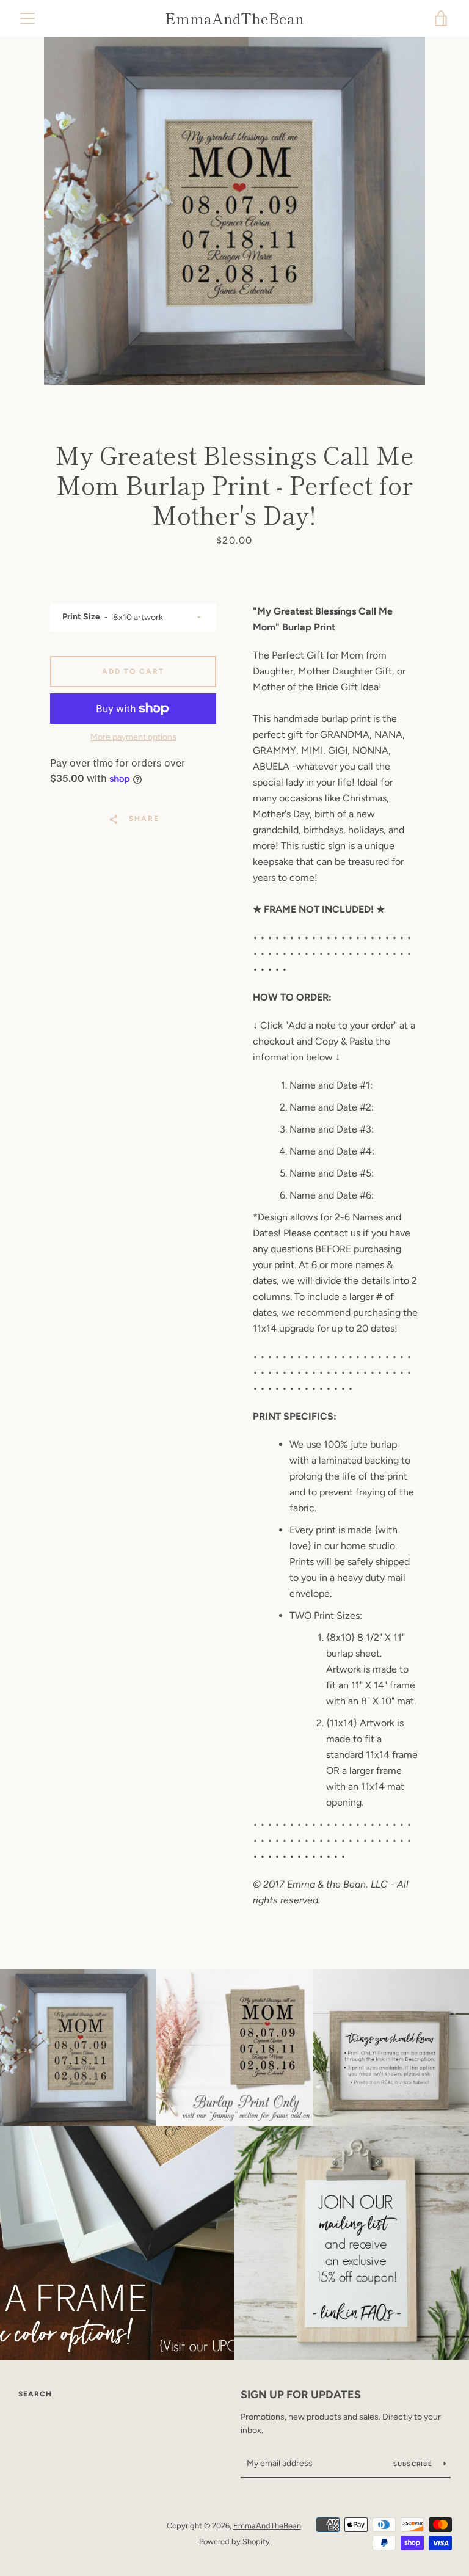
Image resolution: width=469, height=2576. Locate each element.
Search (35, 2394)
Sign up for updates (301, 2395)
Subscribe (414, 2464)
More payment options (133, 737)
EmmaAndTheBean (234, 19)
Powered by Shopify (234, 2541)
